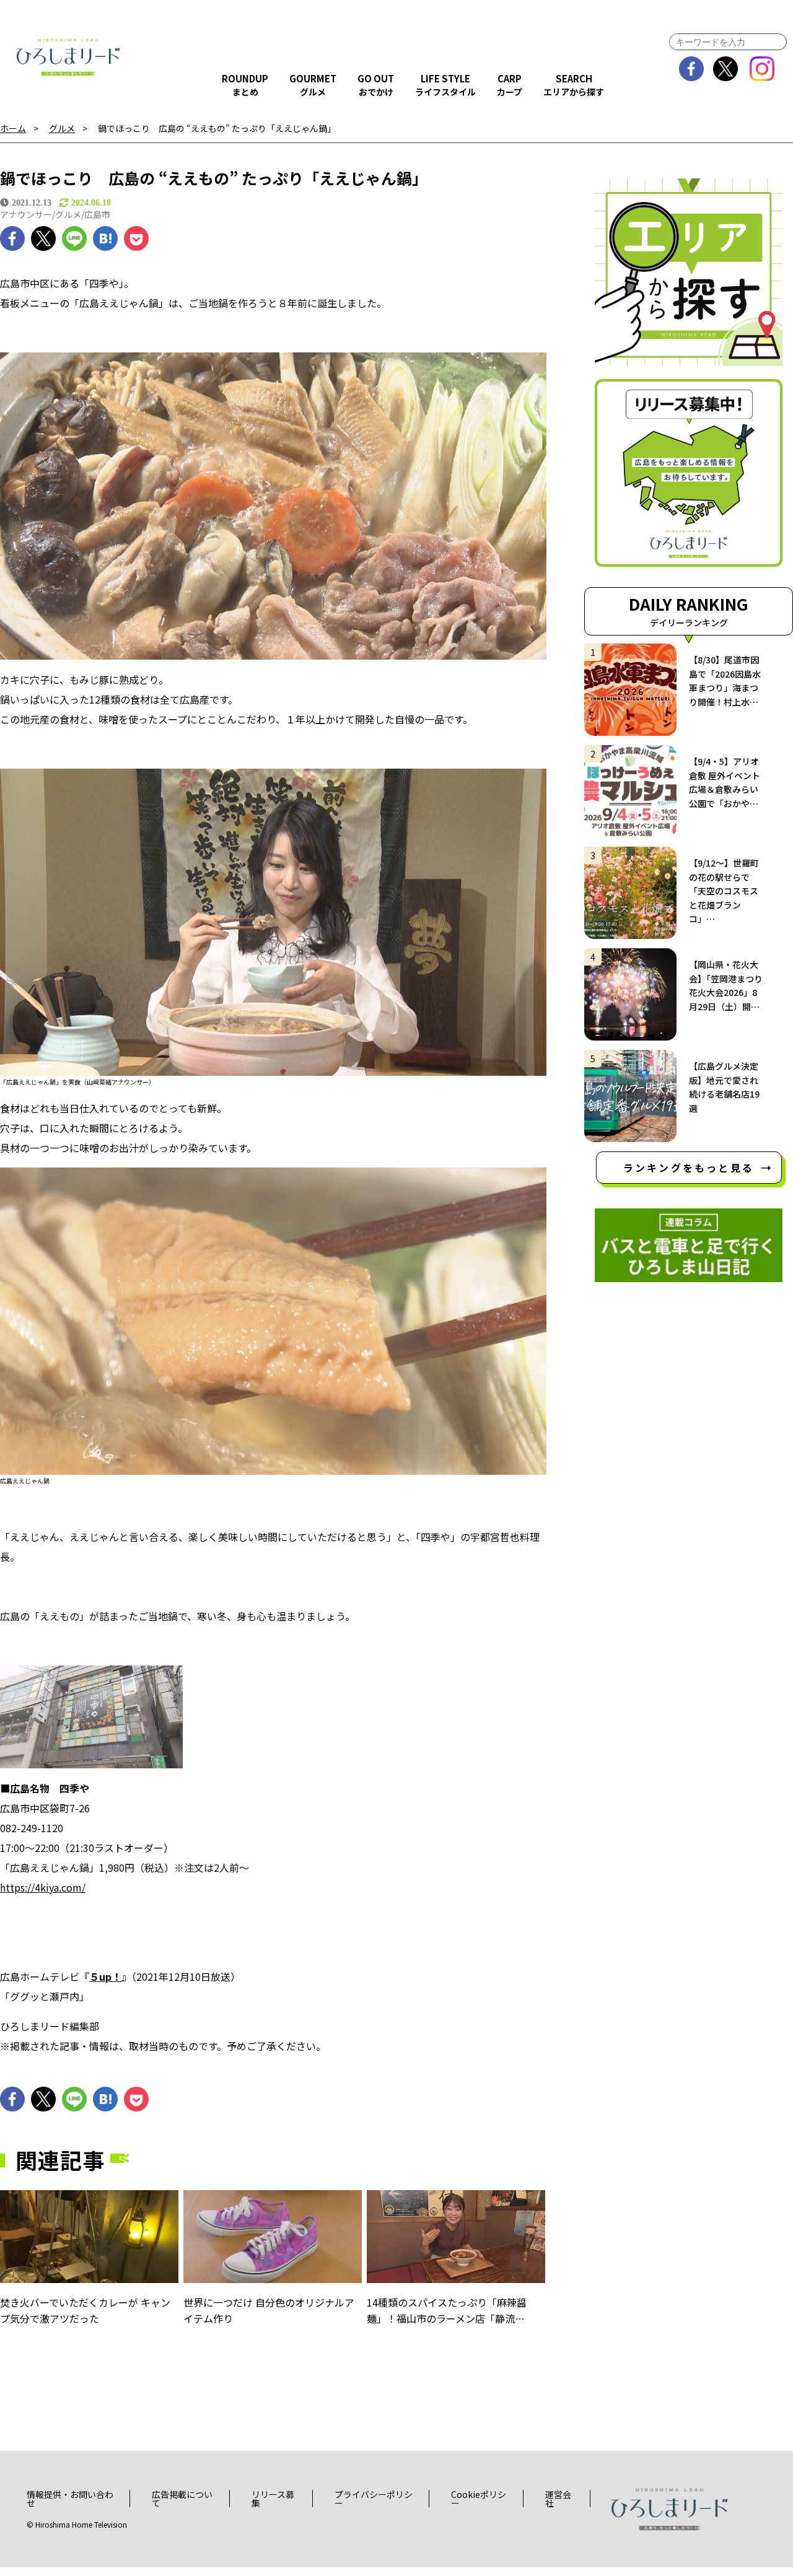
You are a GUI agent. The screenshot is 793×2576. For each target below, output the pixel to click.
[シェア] (12, 238)
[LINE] (74, 238)
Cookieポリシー (479, 2499)
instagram (762, 69)
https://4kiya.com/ (43, 1887)
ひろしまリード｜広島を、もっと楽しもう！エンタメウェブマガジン (68, 57)
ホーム (13, 129)
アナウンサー (26, 214)
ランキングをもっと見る (689, 1168)
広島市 (97, 214)
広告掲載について (182, 2499)
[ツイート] (43, 238)
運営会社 (558, 2499)
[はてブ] (105, 238)
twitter (726, 69)
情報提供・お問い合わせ (70, 2499)
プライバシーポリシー (374, 2499)
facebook (692, 69)
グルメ (62, 129)
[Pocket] (136, 238)
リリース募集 (273, 2499)
